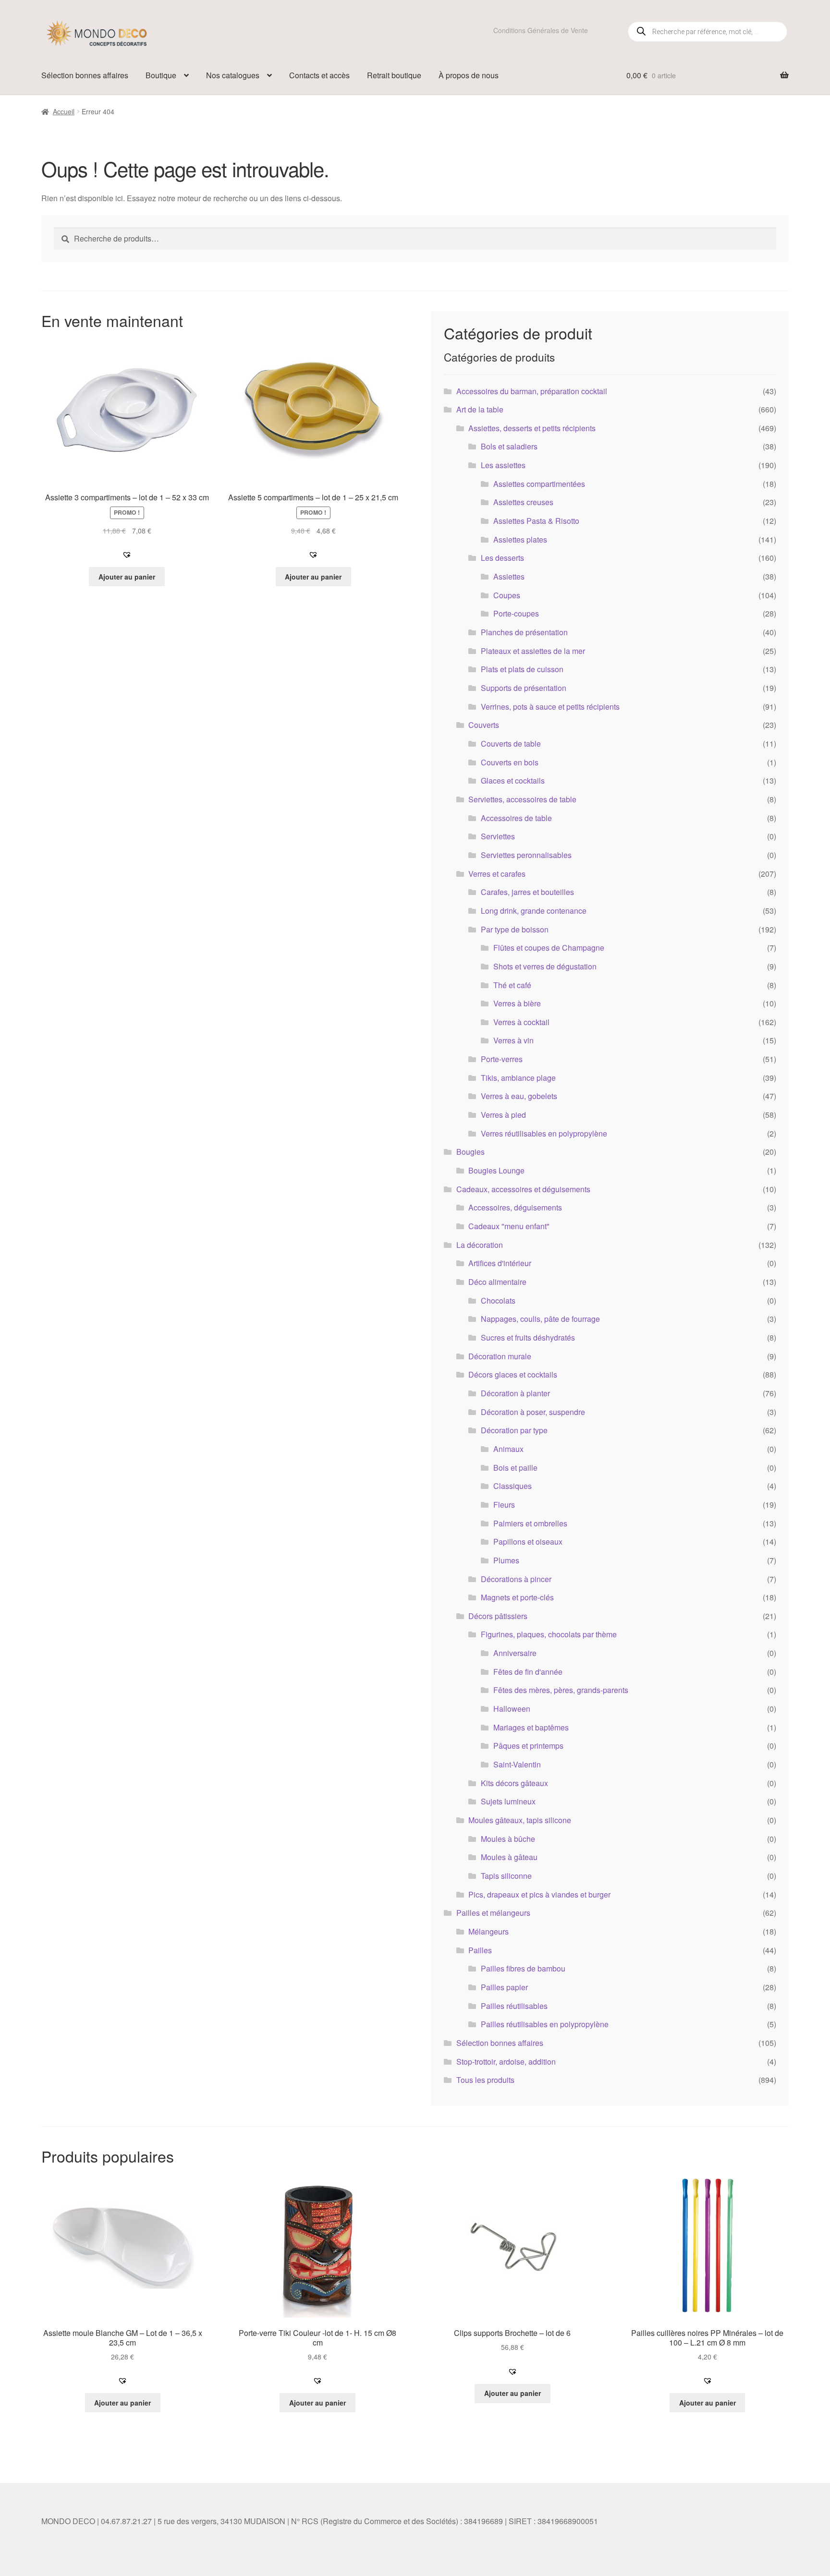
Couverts (484, 725)
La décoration (480, 1245)
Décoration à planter (515, 1393)
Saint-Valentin (517, 1764)
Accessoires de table (516, 818)
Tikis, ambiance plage (518, 1078)
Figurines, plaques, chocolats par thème (549, 1634)
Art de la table (480, 409)
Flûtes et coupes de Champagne (549, 948)
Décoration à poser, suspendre (533, 1412)
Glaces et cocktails (513, 780)
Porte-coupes (516, 613)
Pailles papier (504, 1987)
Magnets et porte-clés (517, 1597)
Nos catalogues (233, 75)
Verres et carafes (497, 874)
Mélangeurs (488, 1931)
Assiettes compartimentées (539, 484)
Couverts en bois (510, 762)
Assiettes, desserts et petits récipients (532, 428)
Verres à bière (517, 1003)
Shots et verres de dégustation (545, 966)
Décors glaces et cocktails (513, 1374)
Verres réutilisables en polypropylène (544, 1133)
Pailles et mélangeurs (493, 1913)
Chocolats (498, 1300)
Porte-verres (502, 1059)
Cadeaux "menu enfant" (509, 1226)
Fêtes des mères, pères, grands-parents (561, 1690)
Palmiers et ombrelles (530, 1523)
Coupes (507, 595)
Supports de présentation (524, 688)
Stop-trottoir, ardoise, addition (506, 2062)
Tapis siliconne (506, 1876)
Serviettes (498, 836)
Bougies (470, 1152)
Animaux (508, 1449)
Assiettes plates (520, 539)
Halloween (512, 1709)
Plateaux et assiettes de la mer (533, 651)
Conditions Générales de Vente (541, 30)
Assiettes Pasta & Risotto (536, 521)
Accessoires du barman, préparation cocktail (532, 391)
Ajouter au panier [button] (127, 577)
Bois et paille (515, 1468)
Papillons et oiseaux (528, 1542)
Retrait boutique (394, 75)
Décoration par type (514, 1430)
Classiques (513, 1486)
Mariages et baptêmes (531, 1727)
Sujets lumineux (508, 1801)
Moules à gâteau (509, 1857)
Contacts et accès (319, 75)
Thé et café (512, 985)
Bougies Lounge (496, 1170)
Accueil (64, 111)
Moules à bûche (508, 1839)
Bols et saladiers (509, 446)
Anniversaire (515, 1653)
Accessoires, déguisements (515, 1207)
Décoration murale (500, 1356)
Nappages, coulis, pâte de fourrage (540, 1319)
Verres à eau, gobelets (519, 1096)
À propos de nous (469, 75)
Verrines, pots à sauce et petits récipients (550, 707)
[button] (127, 555)
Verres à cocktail (521, 1022)
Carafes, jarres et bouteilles (527, 892)
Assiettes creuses (523, 502)
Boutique (161, 75)
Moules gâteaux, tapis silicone (520, 1820)
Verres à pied (503, 1115)
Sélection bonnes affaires (85, 75)
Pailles (480, 1950)
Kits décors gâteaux (514, 1783)
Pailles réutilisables (514, 2006)
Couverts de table (511, 744)
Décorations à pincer (516, 1579)
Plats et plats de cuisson (522, 669)
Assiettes (509, 576)
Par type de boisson (515, 929)
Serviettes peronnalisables (526, 855)
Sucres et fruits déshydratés (528, 1337)
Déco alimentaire (497, 1282)
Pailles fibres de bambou (523, 1968)
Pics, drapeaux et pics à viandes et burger (539, 1894)
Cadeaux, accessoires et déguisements (523, 1189)
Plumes (506, 1560)
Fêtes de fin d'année (528, 1672)
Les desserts (502, 558)
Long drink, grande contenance (534, 911)
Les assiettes (503, 465)
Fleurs (504, 1505)
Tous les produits (485, 2080)
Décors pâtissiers (498, 1616)
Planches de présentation (524, 632)
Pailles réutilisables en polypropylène (545, 2024)
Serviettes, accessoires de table (522, 799)
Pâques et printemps (528, 1746)
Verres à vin (513, 1040)
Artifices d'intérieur (500, 1263)
